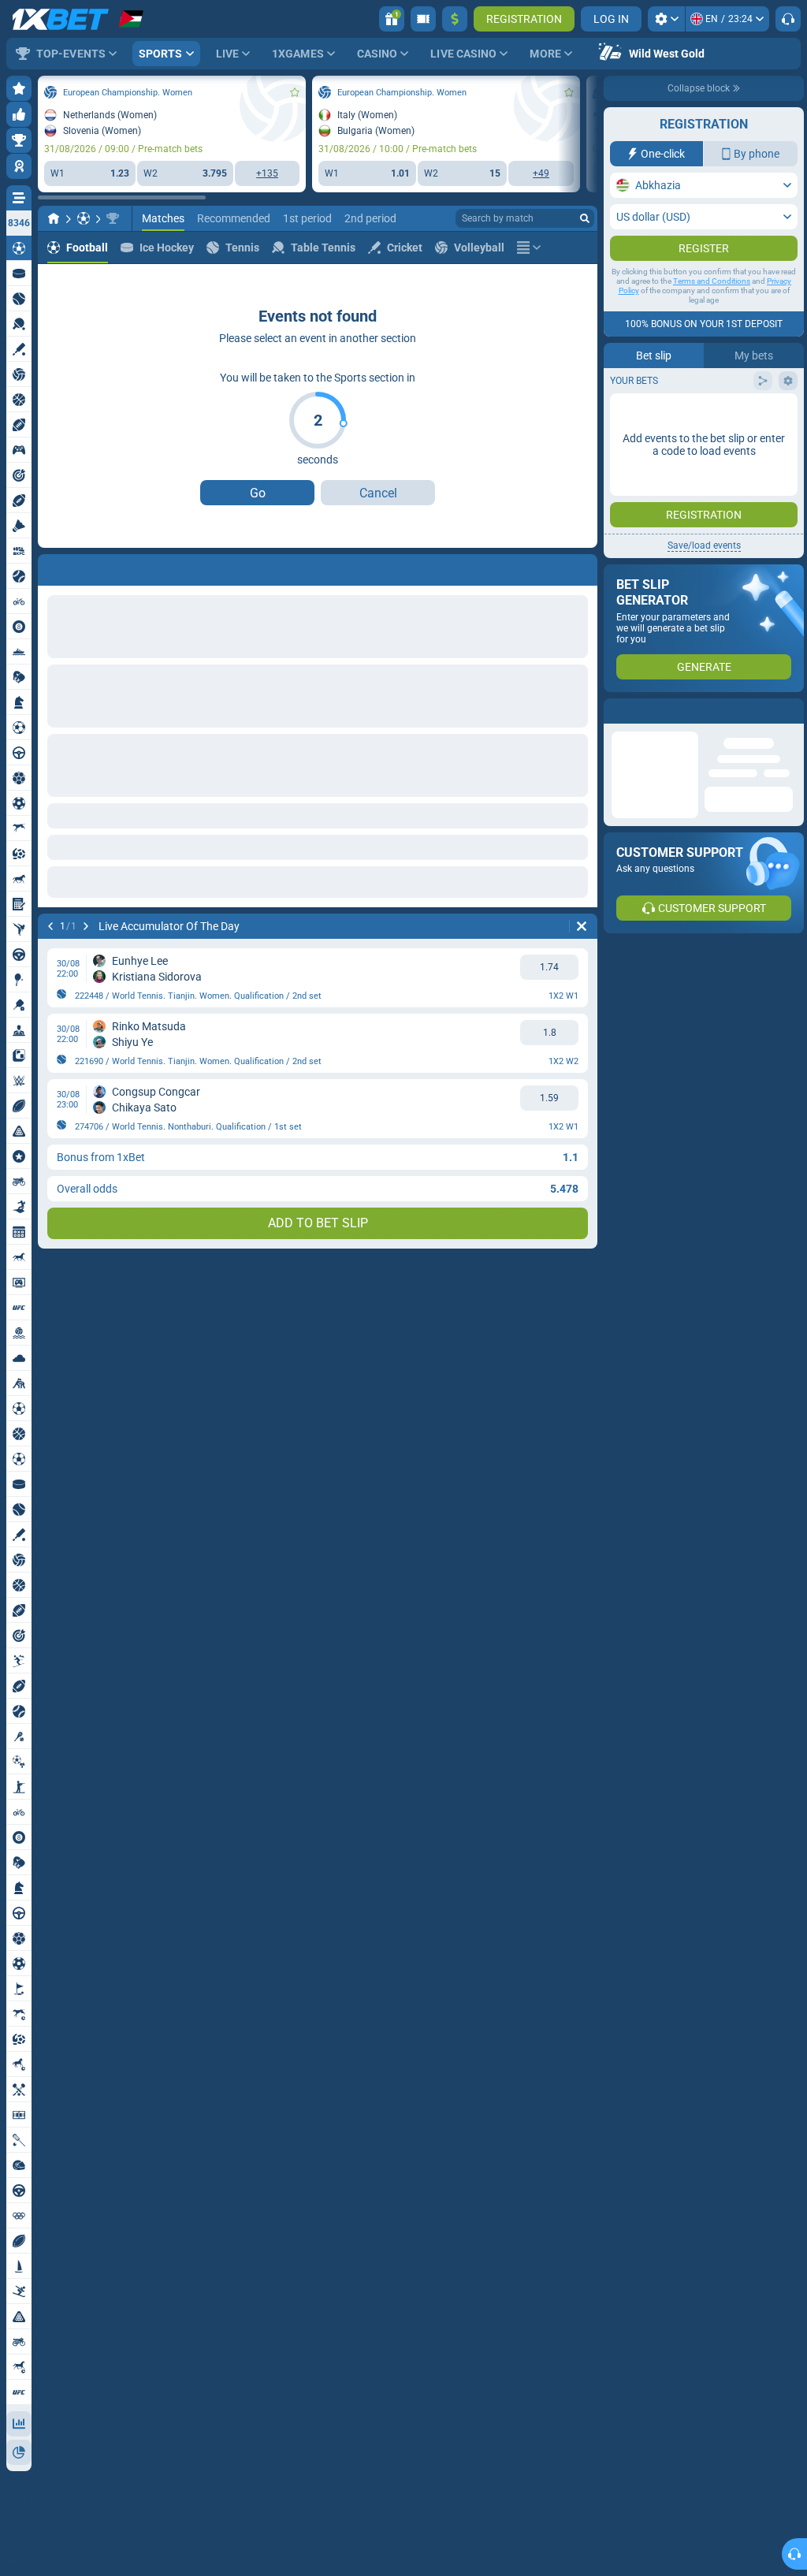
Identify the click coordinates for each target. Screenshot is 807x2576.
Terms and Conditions (712, 313)
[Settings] (666, 19)
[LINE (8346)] (54, 218)
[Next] (91, 567)
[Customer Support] (788, 19)
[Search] (585, 218)
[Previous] (50, 567)
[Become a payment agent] (423, 19)
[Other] (529, 248)
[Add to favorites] (295, 92)
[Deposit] (455, 19)
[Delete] (582, 567)
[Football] (84, 218)
